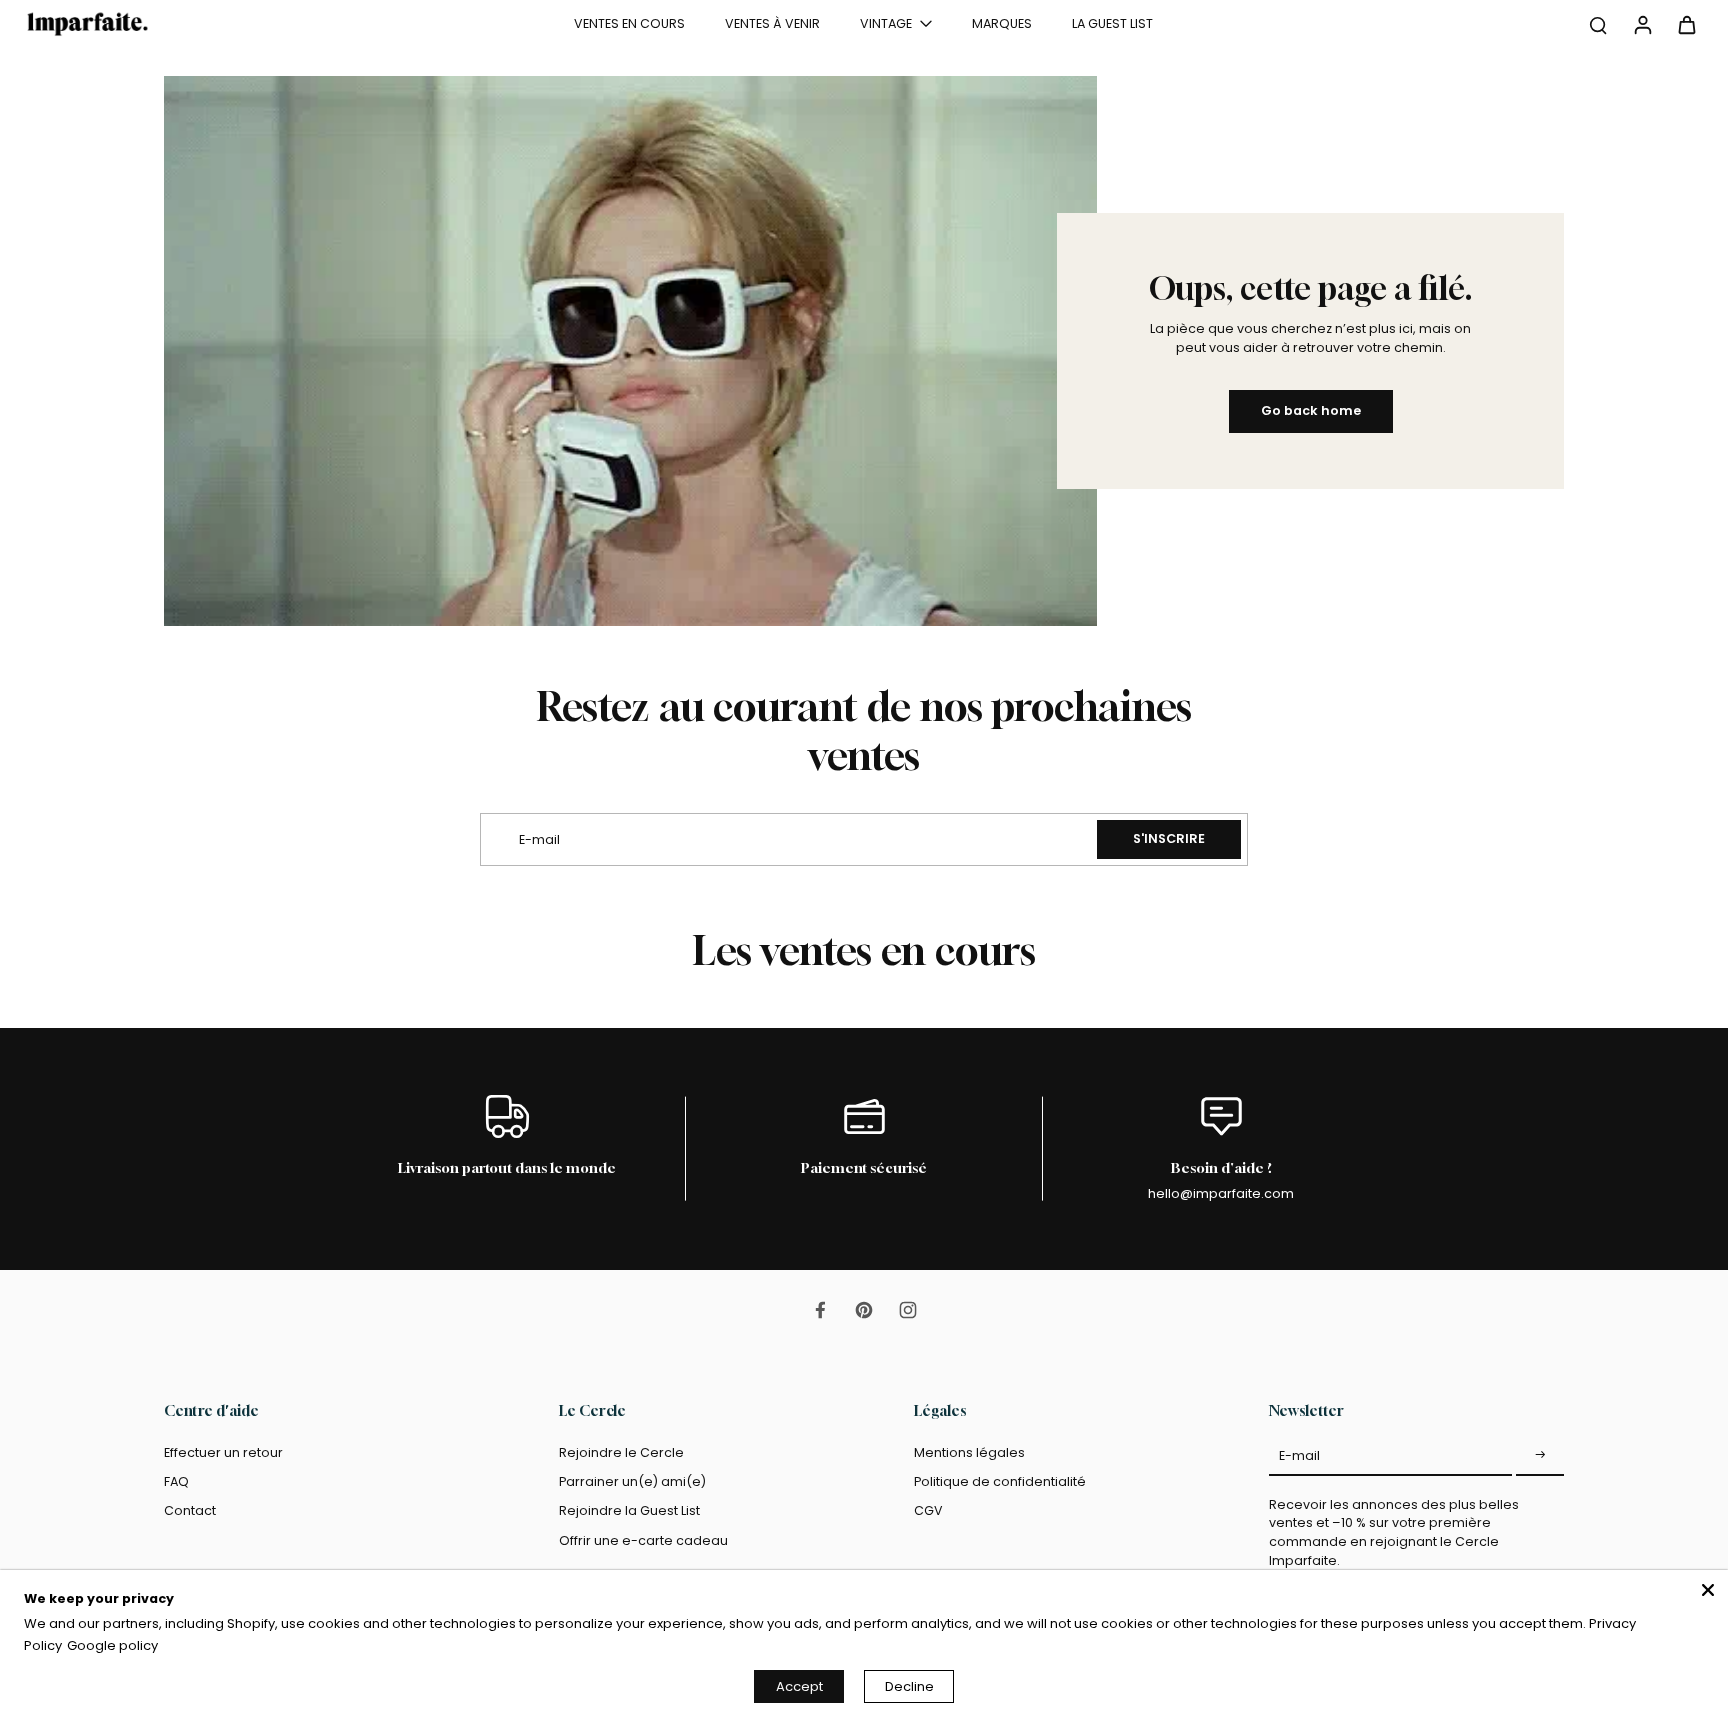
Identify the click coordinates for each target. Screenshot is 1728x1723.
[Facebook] (820, 1310)
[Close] (1708, 1590)
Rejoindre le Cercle (621, 1452)
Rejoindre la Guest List (629, 1510)
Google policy (112, 1645)
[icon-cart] (1686, 24)
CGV (928, 1510)
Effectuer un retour (223, 1452)
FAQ (176, 1481)
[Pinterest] (864, 1310)
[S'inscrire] (1540, 1456)
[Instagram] (908, 1310)
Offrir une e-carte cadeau (643, 1540)
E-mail (1299, 1455)
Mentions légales (969, 1452)
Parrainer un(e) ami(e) (632, 1481)
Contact (190, 1510)
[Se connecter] (1642, 24)
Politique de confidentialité (1000, 1481)
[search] (1598, 24)
